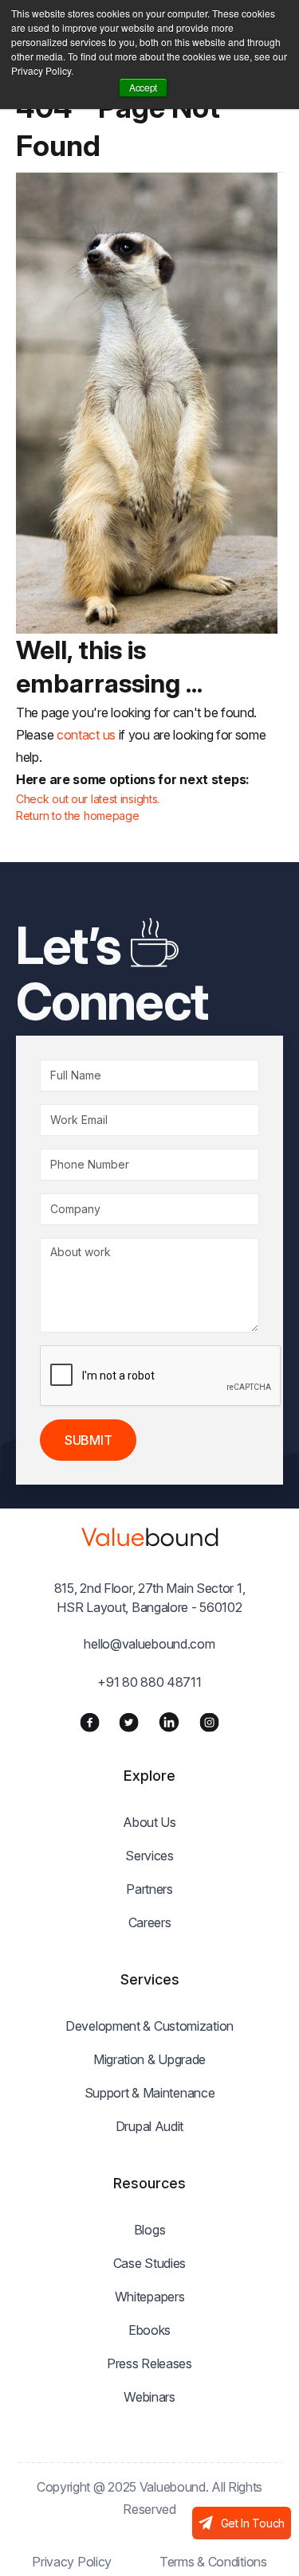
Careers (150, 1922)
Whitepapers (150, 2297)
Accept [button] (143, 87)
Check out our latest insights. (88, 799)
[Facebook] (90, 1722)
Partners (149, 1889)
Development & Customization (149, 2026)
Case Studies (149, 2263)
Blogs (150, 2230)
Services (149, 1856)
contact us (86, 735)
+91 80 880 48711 (149, 1682)
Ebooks (149, 2330)
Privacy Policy (72, 2562)
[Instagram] (209, 1722)
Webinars (149, 2397)
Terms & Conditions (213, 2562)
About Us (149, 1822)
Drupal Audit (149, 2126)
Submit (88, 1440)
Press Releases (149, 2363)
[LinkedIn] (169, 1722)
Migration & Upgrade (149, 2059)
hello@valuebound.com (149, 1644)
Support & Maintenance (150, 2093)
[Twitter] (129, 1722)
